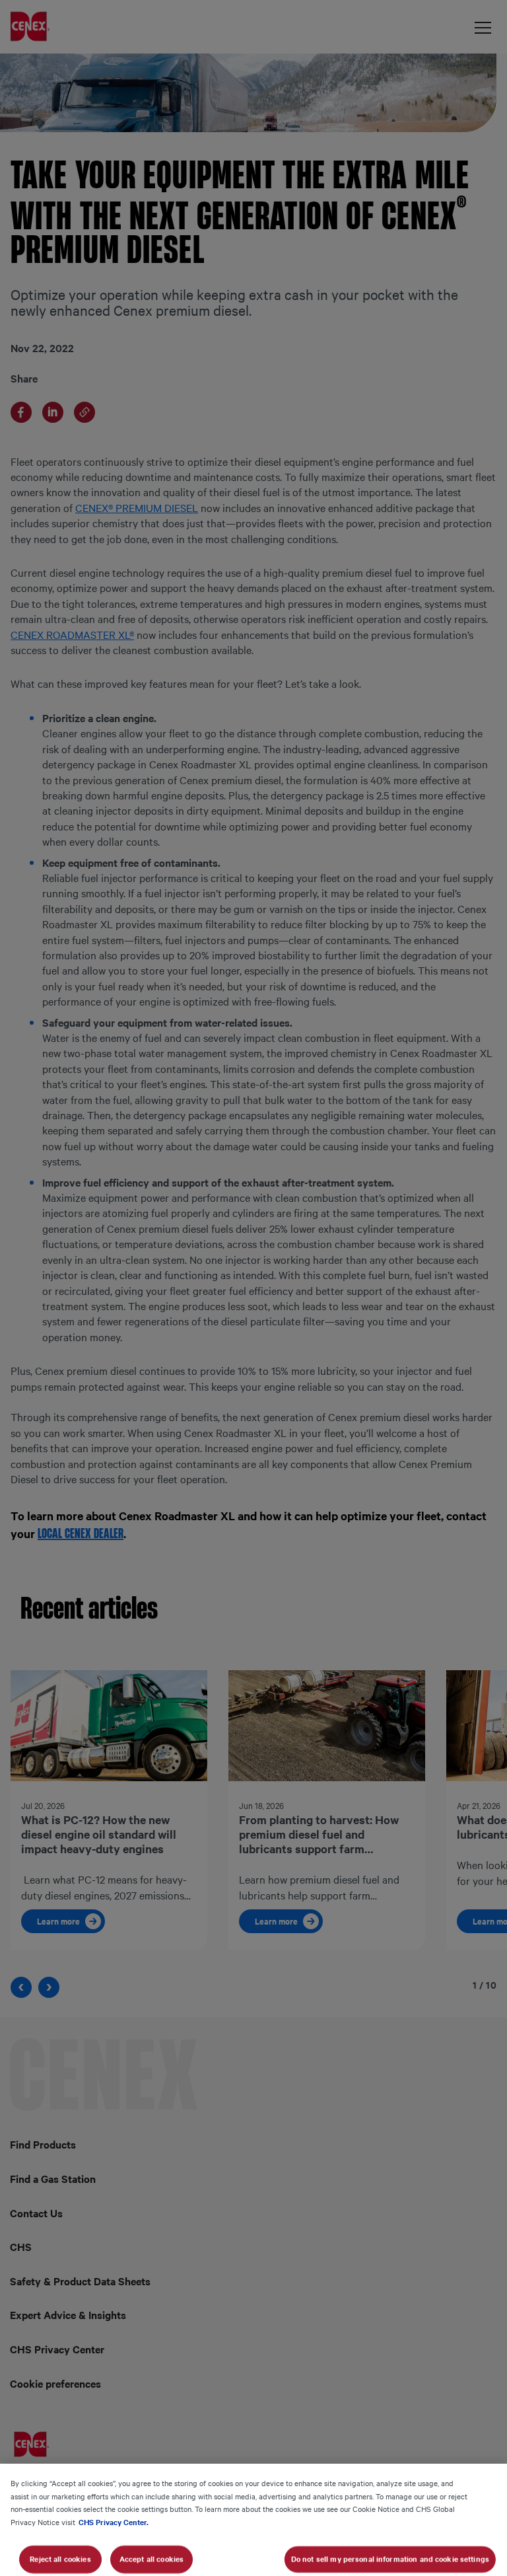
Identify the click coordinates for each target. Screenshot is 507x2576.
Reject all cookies (60, 2559)
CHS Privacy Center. (114, 2522)
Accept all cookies (152, 2559)
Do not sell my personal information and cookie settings (390, 2559)
